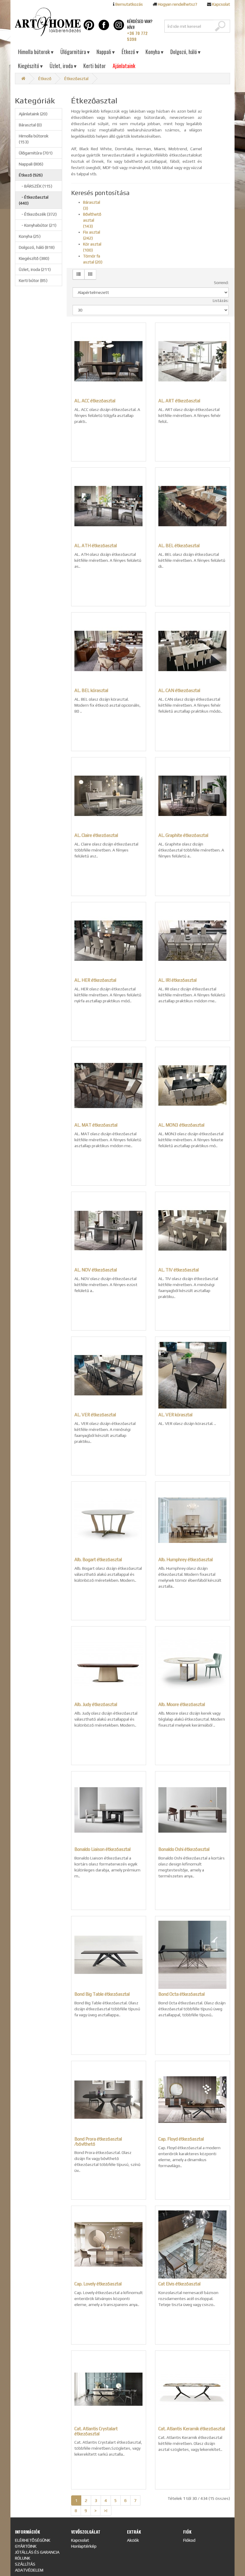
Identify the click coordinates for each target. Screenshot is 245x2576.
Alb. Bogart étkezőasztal (98, 1559)
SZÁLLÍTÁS (25, 2564)
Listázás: (221, 301)
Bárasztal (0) (30, 125)
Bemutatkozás (129, 4)
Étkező (130, 52)
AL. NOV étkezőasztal (96, 1270)
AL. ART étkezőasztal (179, 401)
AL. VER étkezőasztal (95, 1415)
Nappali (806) (31, 164)
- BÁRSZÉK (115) (36, 186)
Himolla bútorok (36, 52)
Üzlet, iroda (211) (35, 269)
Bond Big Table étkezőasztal (102, 1994)
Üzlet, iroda (63, 66)
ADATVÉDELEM (29, 2570)
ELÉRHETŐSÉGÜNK (33, 2540)
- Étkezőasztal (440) (34, 200)
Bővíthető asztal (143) (92, 220)
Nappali (106, 52)
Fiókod (189, 2540)
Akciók (133, 2540)
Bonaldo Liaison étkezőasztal (102, 1849)
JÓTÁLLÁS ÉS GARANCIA (37, 2552)
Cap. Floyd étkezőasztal (181, 2139)
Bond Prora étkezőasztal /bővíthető (98, 2141)
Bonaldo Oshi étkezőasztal (184, 1849)
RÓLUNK (23, 2558)
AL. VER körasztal (175, 1415)
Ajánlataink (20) (33, 114)
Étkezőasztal (76, 79)
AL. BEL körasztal (91, 690)
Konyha (154, 52)
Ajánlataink (124, 66)
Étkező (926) (31, 175)
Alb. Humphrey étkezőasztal (186, 1559)
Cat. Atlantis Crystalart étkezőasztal (96, 2431)
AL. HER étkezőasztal (95, 980)
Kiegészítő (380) (34, 258)
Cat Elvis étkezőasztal (179, 2284)
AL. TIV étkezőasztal (179, 1270)
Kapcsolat (221, 4)
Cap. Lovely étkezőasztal (98, 2284)
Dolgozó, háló (185, 52)
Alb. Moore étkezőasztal (182, 1704)
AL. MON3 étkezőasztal (181, 1125)
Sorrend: (221, 283)
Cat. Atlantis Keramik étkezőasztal (192, 2429)
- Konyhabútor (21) (38, 225)
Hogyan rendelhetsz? (177, 4)
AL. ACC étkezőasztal (95, 401)
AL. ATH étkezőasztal (96, 546)
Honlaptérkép (84, 2546)
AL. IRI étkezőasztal (177, 980)
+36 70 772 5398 (137, 36)
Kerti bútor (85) (33, 280)
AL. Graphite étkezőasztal (183, 835)
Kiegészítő (30, 66)
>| (106, 2511)
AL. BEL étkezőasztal (179, 546)
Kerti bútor (95, 66)
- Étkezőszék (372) (38, 214)
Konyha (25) (30, 236)
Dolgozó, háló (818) (37, 247)
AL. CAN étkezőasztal (179, 690)
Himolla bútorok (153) (34, 139)
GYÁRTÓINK (26, 2546)
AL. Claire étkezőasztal (96, 835)
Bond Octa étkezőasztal (182, 1994)
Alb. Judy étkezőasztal (96, 1704)
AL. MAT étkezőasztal (96, 1125)
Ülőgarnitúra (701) (36, 153)
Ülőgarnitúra (75, 52)
